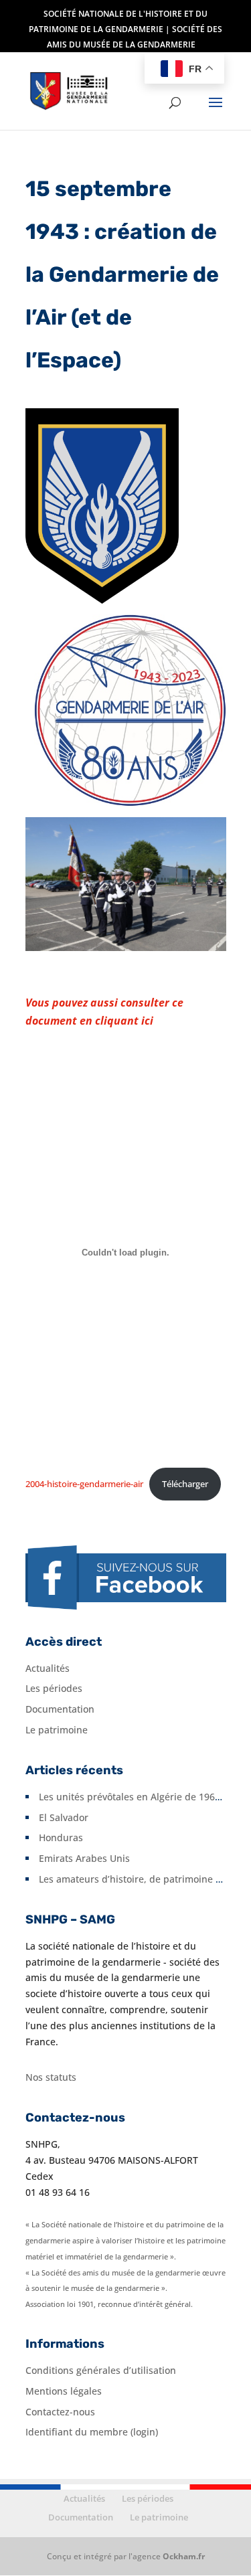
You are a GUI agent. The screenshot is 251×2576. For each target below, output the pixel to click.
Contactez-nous (60, 2412)
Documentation (60, 1709)
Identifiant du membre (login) (92, 2432)
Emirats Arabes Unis (84, 1858)
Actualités (48, 1668)
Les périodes (54, 1688)
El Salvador (64, 1817)
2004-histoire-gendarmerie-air (84, 1484)
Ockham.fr (184, 2556)
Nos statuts (51, 2077)
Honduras (61, 1837)
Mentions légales (64, 2391)
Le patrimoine (57, 1730)
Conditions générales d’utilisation (101, 2370)
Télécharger (185, 1484)
